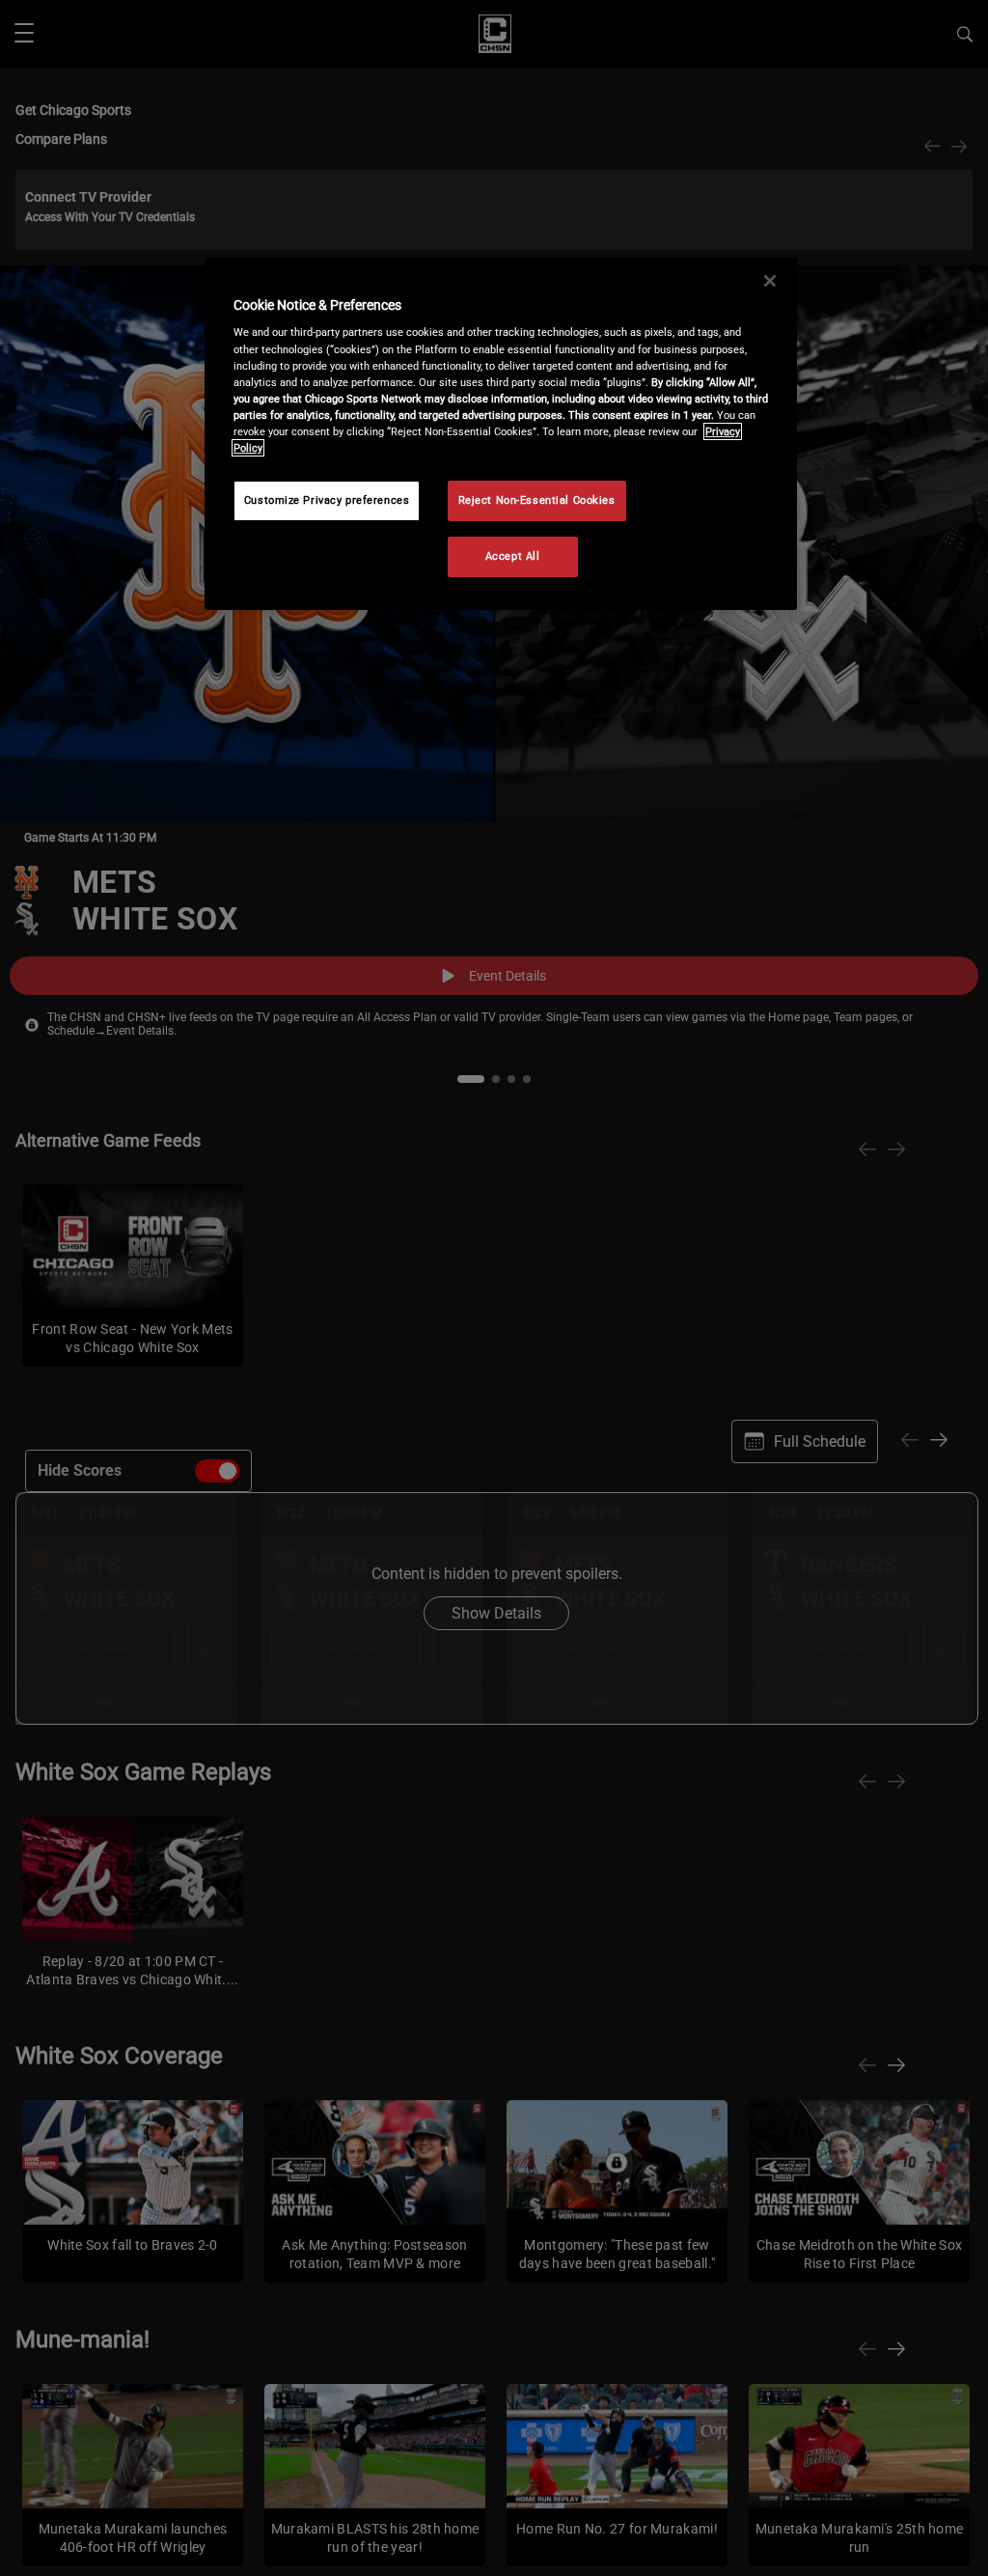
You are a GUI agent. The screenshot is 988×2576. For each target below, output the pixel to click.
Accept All (513, 556)
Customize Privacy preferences (327, 500)
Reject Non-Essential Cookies (537, 500)
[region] (501, 434)
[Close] (770, 281)
